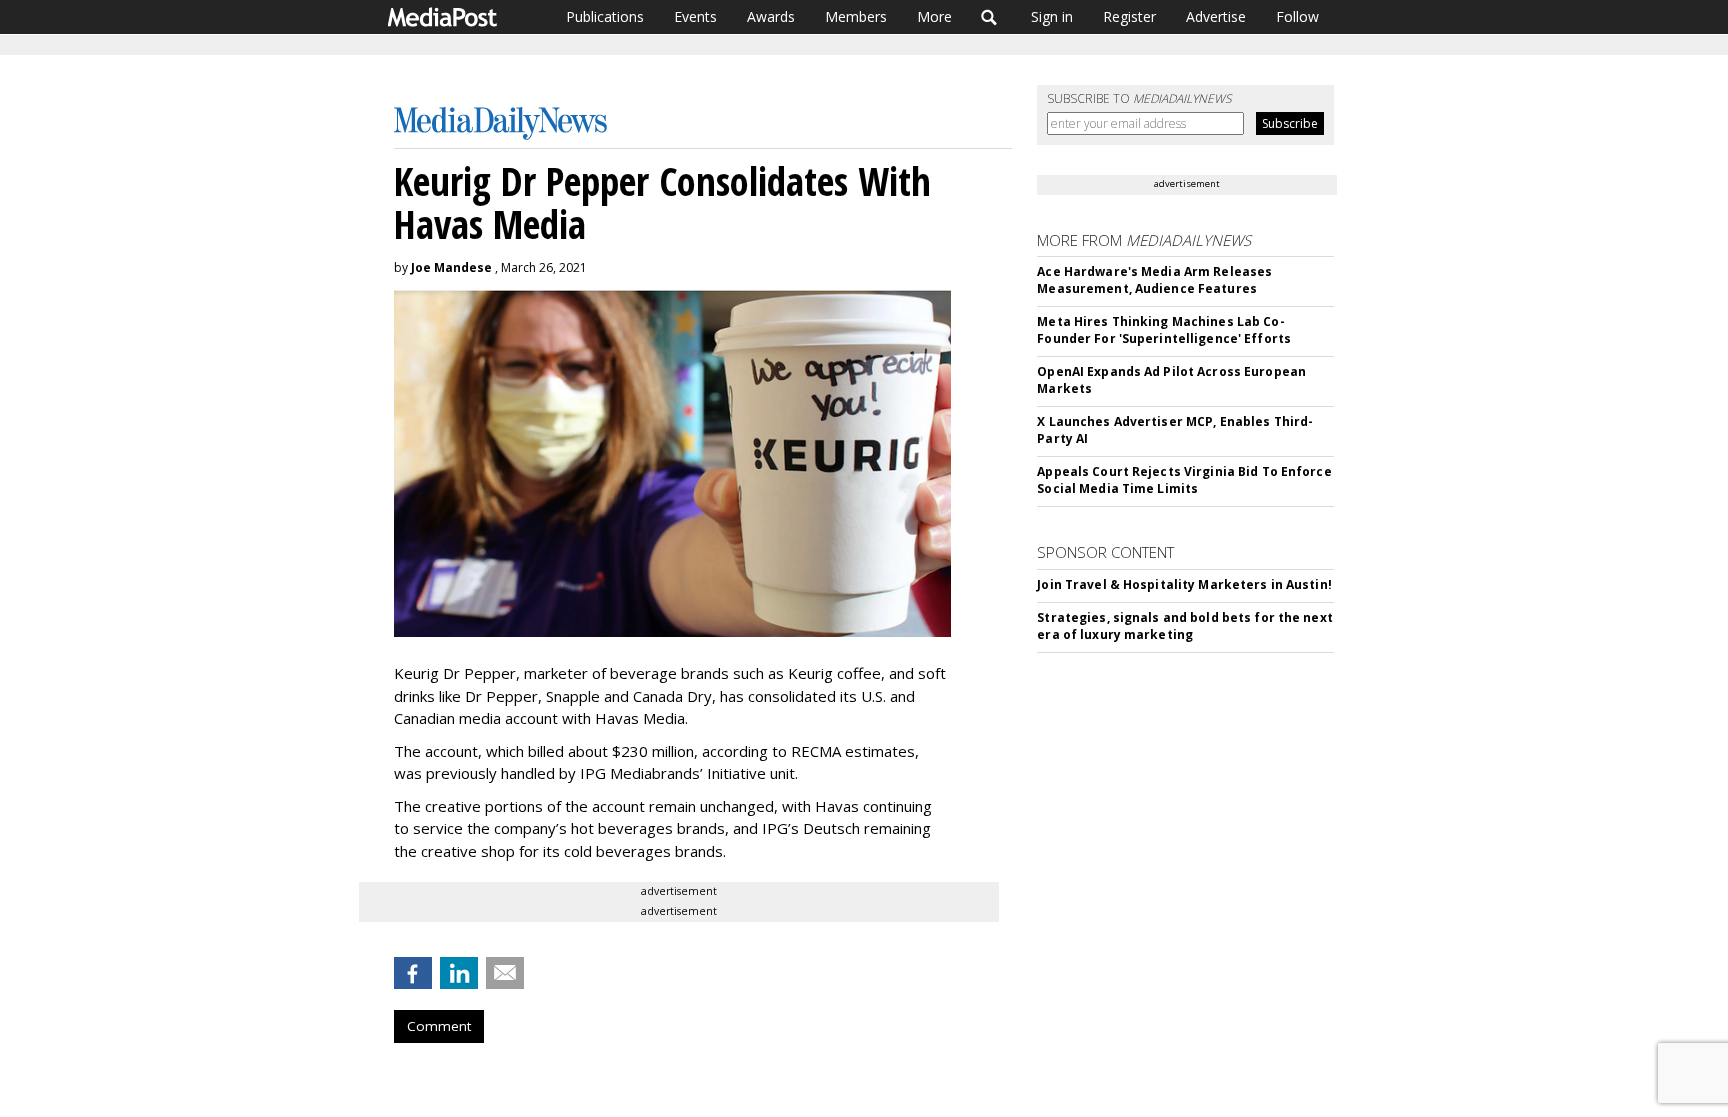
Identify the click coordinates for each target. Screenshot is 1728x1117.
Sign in (1052, 16)
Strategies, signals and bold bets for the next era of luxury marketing (1185, 626)
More (934, 16)
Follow (1297, 16)
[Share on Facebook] (413, 973)
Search (989, 17)
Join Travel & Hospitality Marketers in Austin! (1184, 584)
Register (1129, 16)
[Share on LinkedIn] (459, 973)
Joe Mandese (451, 267)
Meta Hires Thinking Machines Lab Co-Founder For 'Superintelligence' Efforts (1164, 330)
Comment (439, 1026)
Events (695, 16)
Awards (771, 16)
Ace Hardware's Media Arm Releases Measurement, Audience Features (1154, 280)
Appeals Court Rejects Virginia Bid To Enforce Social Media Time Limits (1184, 480)
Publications (605, 16)
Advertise (1216, 16)
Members (856, 16)
